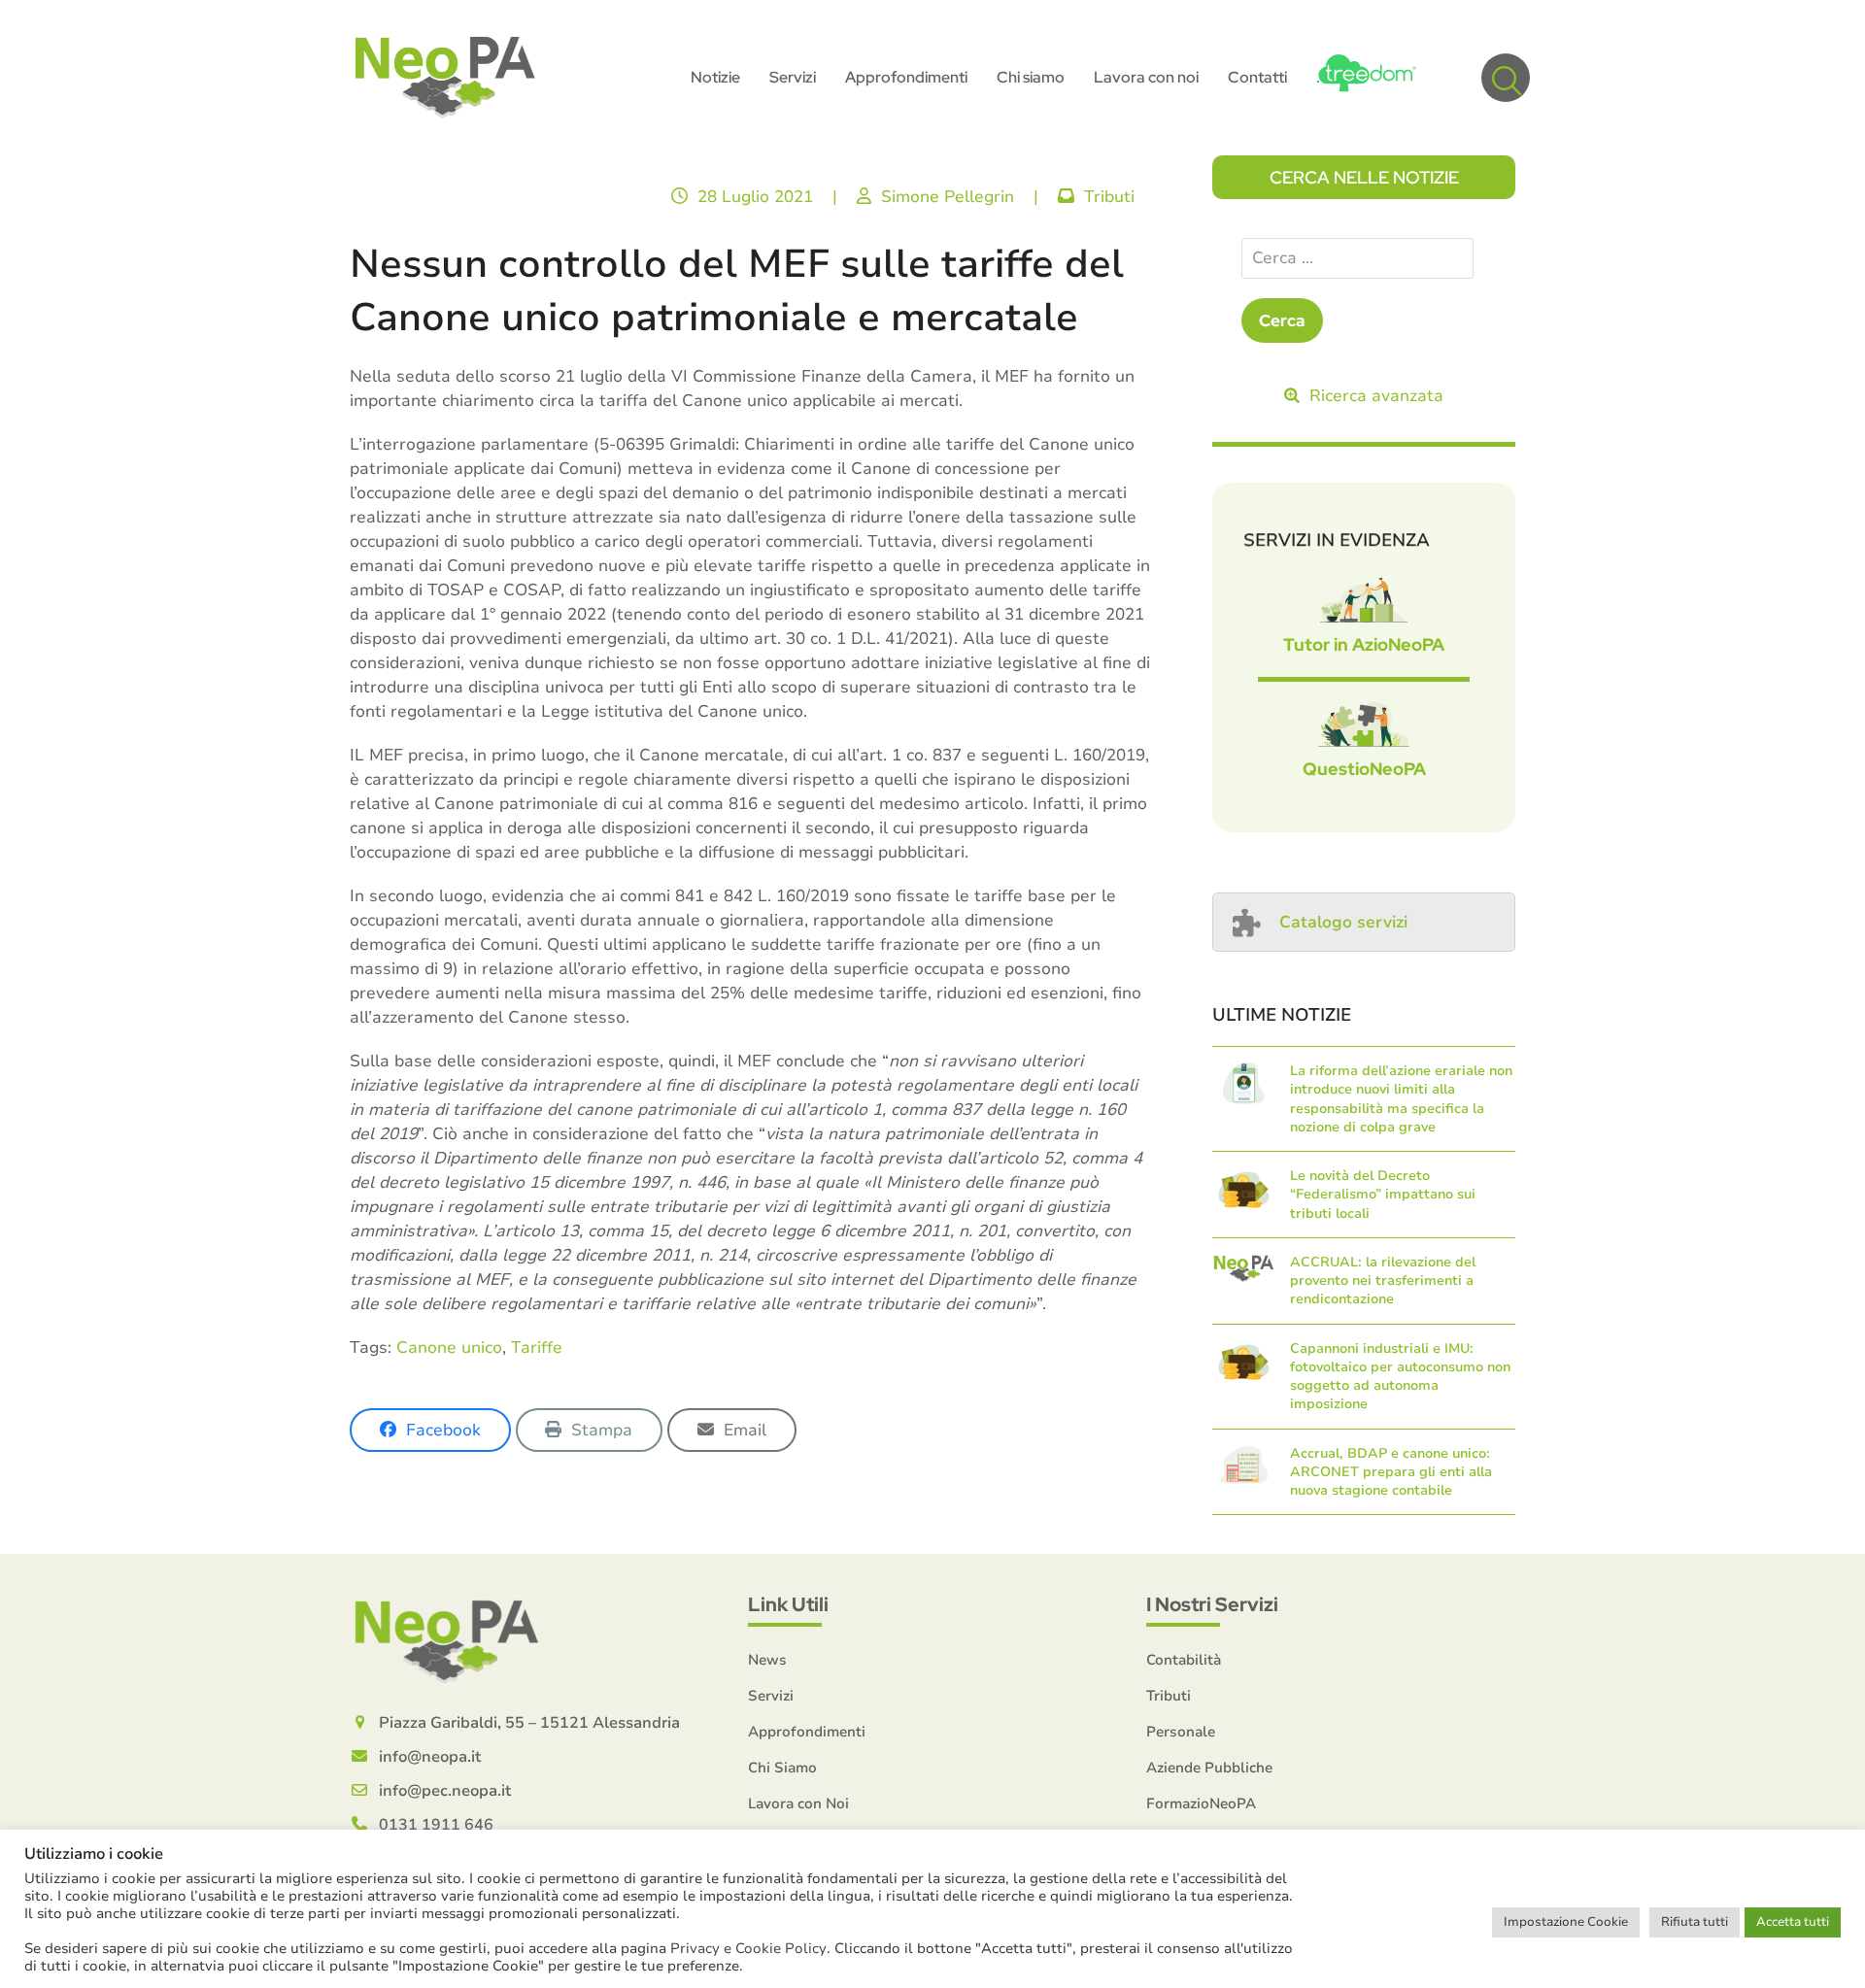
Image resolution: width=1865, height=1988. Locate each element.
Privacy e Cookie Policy (748, 1948)
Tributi (1109, 197)
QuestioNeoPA (1364, 769)
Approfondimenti (807, 1732)
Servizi (771, 1696)
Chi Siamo (782, 1768)
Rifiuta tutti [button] (1695, 1922)
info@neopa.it (430, 1757)
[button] (1506, 78)
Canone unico (449, 1348)
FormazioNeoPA (1201, 1803)
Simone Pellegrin (948, 197)
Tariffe (537, 1348)
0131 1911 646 (436, 1825)
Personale (1181, 1732)
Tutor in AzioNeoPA (1364, 644)
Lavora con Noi (798, 1803)
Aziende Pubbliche (1209, 1768)
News (767, 1660)
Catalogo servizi (1343, 922)
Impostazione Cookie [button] (1566, 1922)
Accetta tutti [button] (1793, 1922)
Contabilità (1184, 1660)
